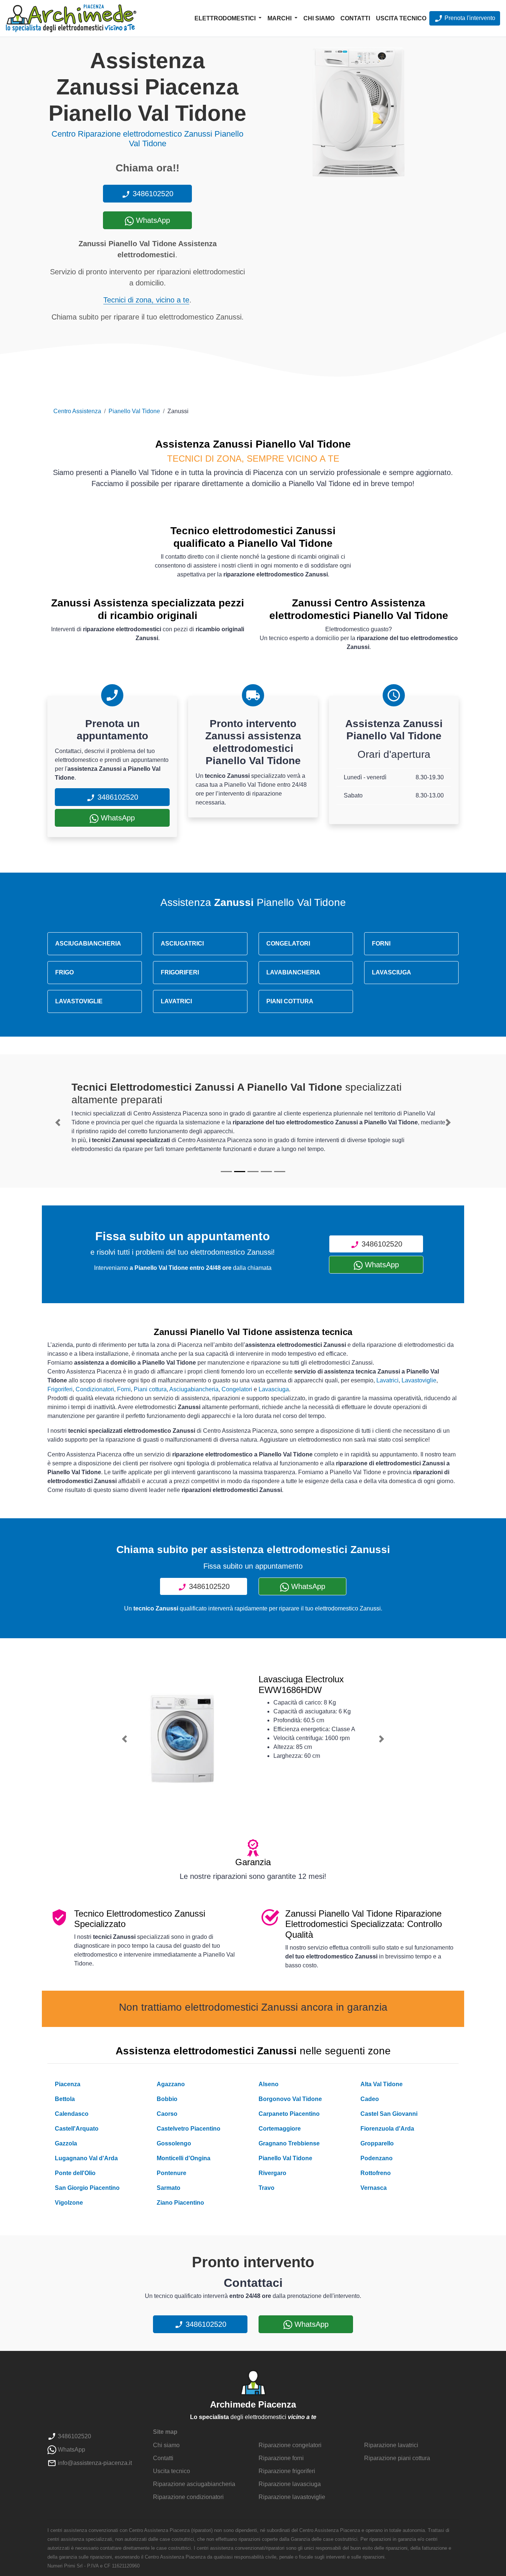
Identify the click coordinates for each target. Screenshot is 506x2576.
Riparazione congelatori (290, 2445)
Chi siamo (319, 18)
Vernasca (374, 2188)
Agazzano (171, 2084)
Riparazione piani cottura (397, 2458)
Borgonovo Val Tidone (290, 2099)
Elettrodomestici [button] (226, 18)
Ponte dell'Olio (75, 2173)
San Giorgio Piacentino (87, 2188)
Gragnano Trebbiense (289, 2143)
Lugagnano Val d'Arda (86, 2158)
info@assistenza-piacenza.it (94, 2463)
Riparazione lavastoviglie (292, 2497)
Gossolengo (174, 2143)
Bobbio (167, 2099)
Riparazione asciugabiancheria (194, 2484)
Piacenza (68, 2084)
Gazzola (66, 2143)
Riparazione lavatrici (391, 2445)
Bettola (65, 2099)
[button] (58, 1123)
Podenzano (377, 2158)
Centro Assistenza (77, 411)
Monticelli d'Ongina (184, 2158)
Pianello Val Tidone (134, 411)
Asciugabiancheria (194, 1389)
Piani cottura (150, 1389)
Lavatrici (387, 1380)
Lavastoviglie (419, 1380)
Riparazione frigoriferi (287, 2471)
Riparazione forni (281, 2458)
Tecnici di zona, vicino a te (146, 300)
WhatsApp (152, 220)
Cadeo (370, 2099)
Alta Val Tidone (382, 2084)
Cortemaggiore (280, 2129)
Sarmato (169, 2188)
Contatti (355, 18)
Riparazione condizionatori (188, 2497)
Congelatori (237, 1389)
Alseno (269, 2084)
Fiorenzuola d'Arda (387, 2129)
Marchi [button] (280, 18)
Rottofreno (376, 2173)
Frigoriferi (60, 1389)
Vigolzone (69, 2203)
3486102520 (152, 194)
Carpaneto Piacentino (289, 2114)
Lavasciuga (274, 1389)
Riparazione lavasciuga (290, 2484)
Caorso (167, 2114)
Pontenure (172, 2173)
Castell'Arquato (77, 2129)
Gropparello (377, 2143)
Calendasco (72, 2114)
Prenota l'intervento (469, 18)
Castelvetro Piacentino (189, 2129)
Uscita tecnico (401, 18)
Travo (267, 2188)
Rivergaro (272, 2173)
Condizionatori (95, 1389)
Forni (124, 1389)
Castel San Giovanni (389, 2114)
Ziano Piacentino (180, 2203)
